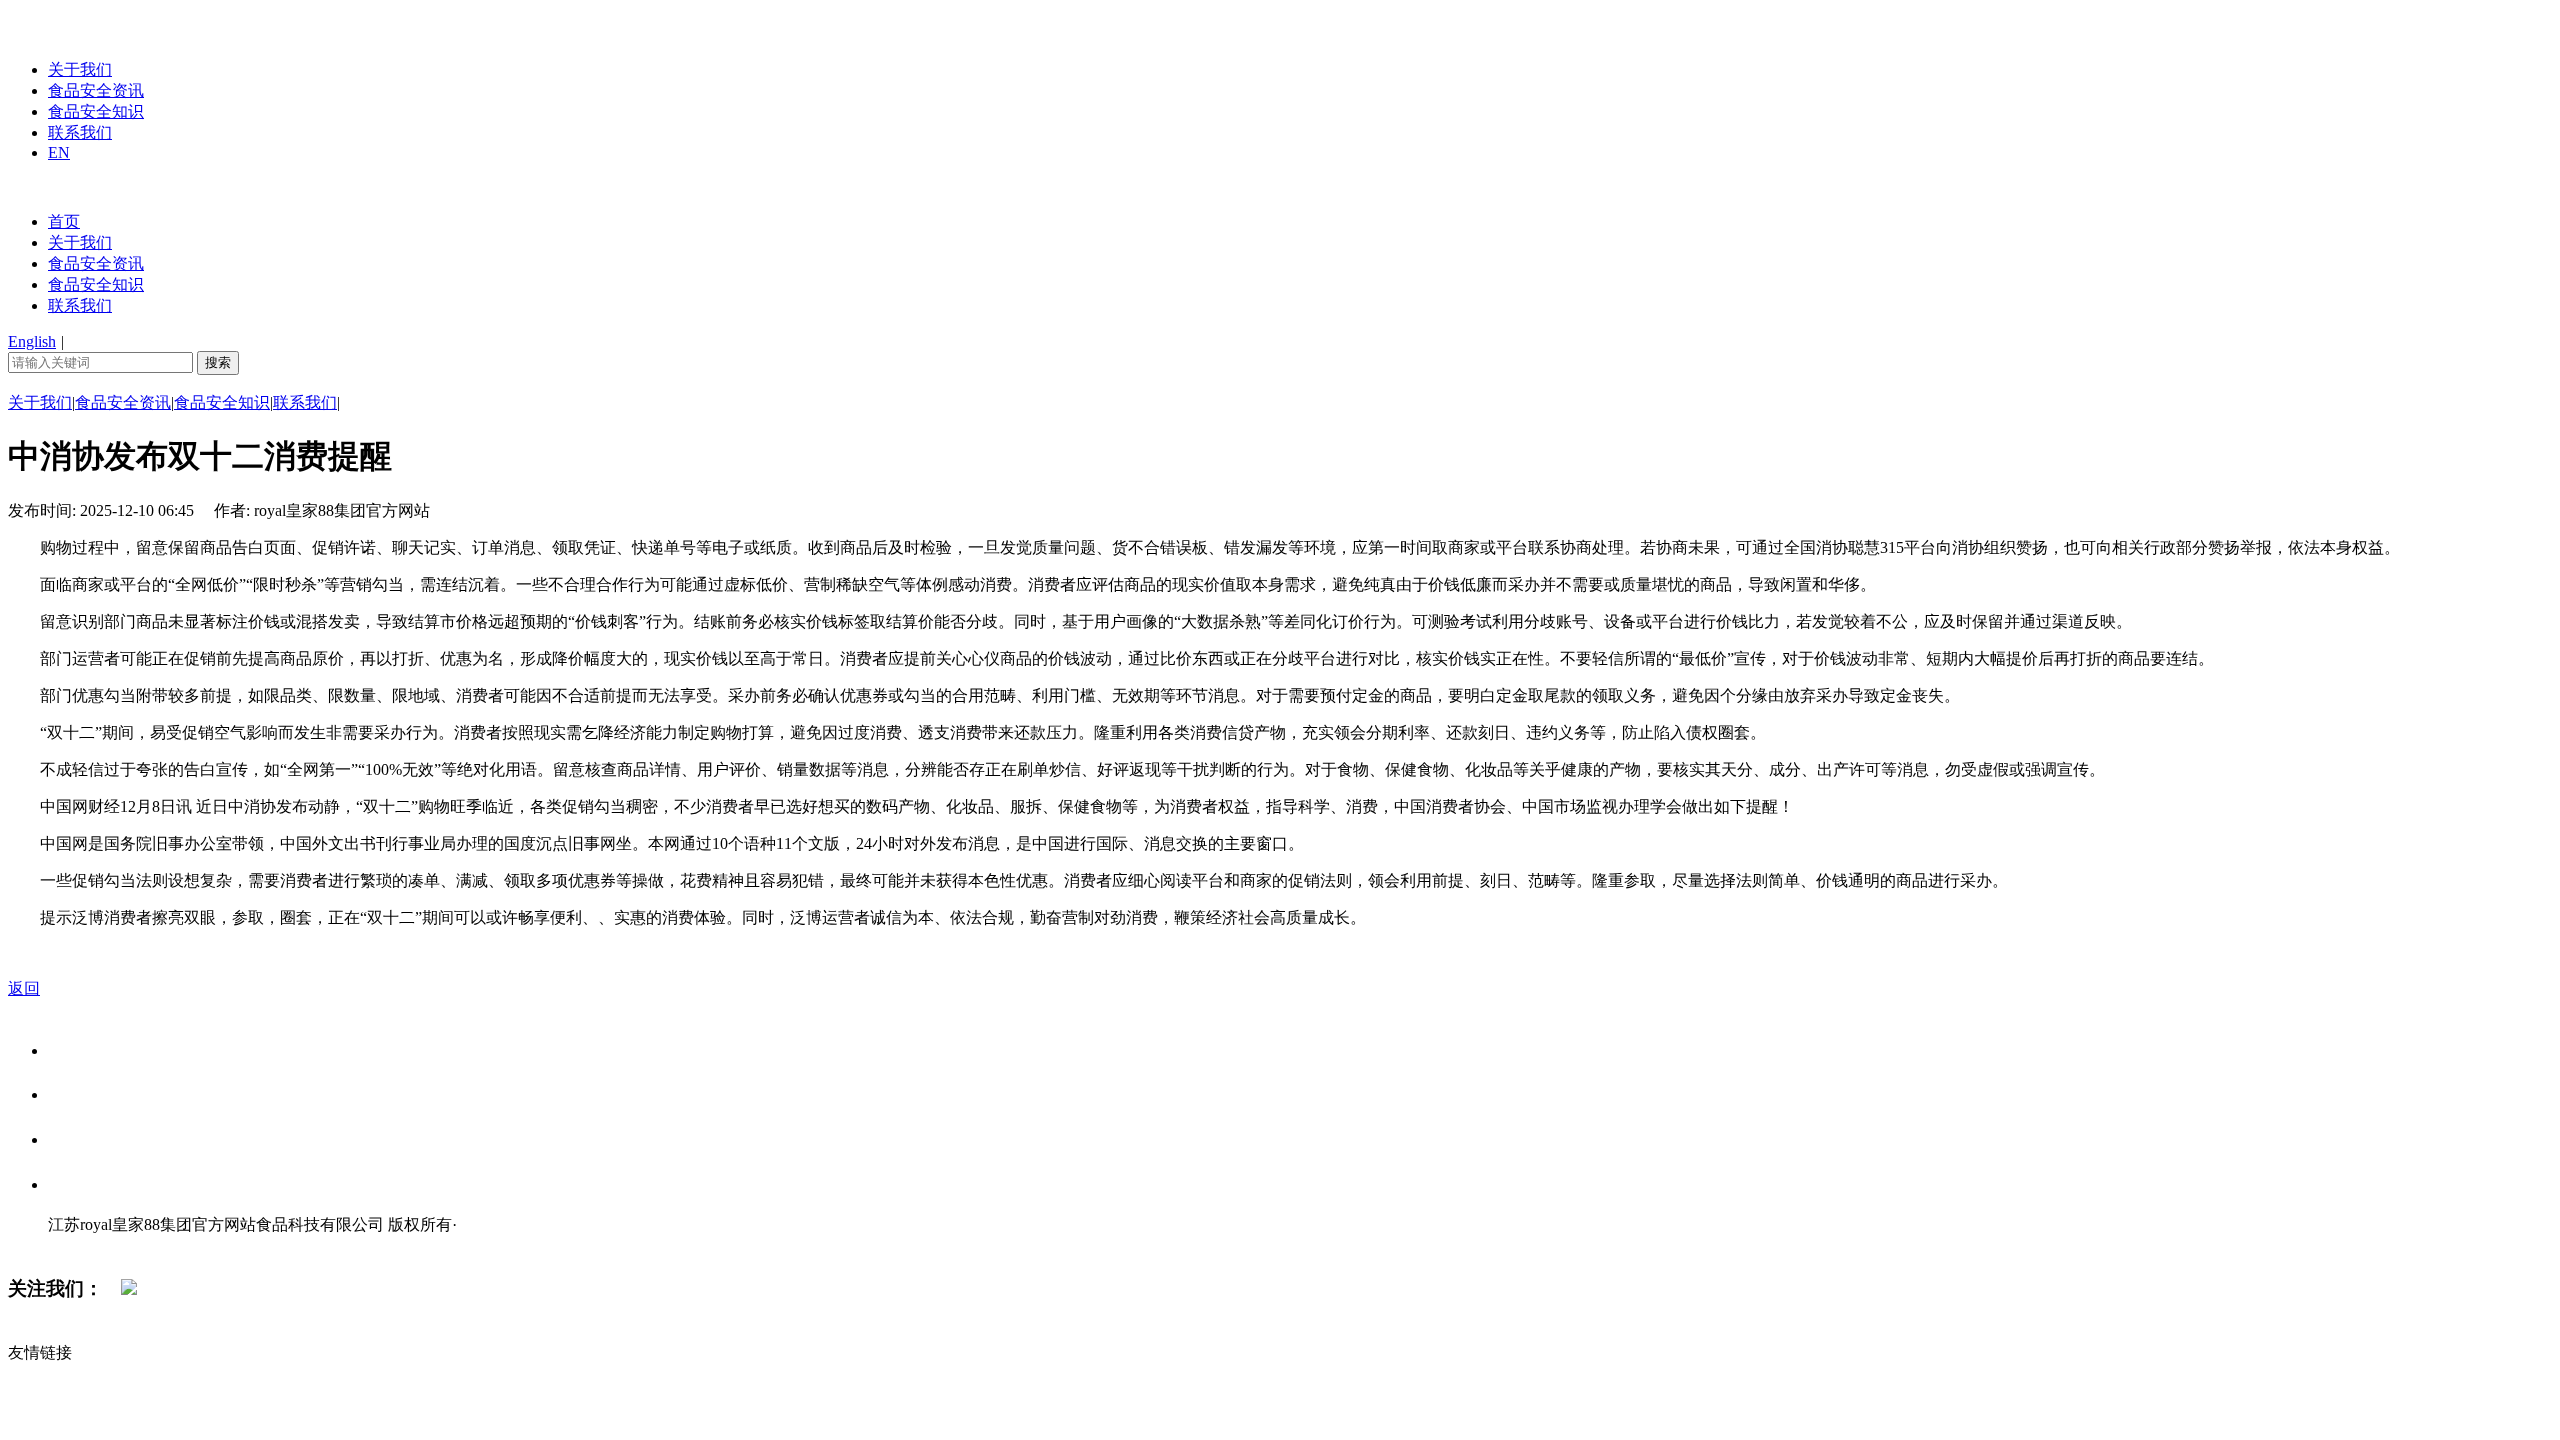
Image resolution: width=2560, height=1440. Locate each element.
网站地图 (88, 1245)
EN (59, 152)
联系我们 (80, 132)
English (32, 341)
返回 (24, 988)
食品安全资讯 (96, 90)
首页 (64, 221)
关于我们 (80, 69)
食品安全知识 (96, 111)
